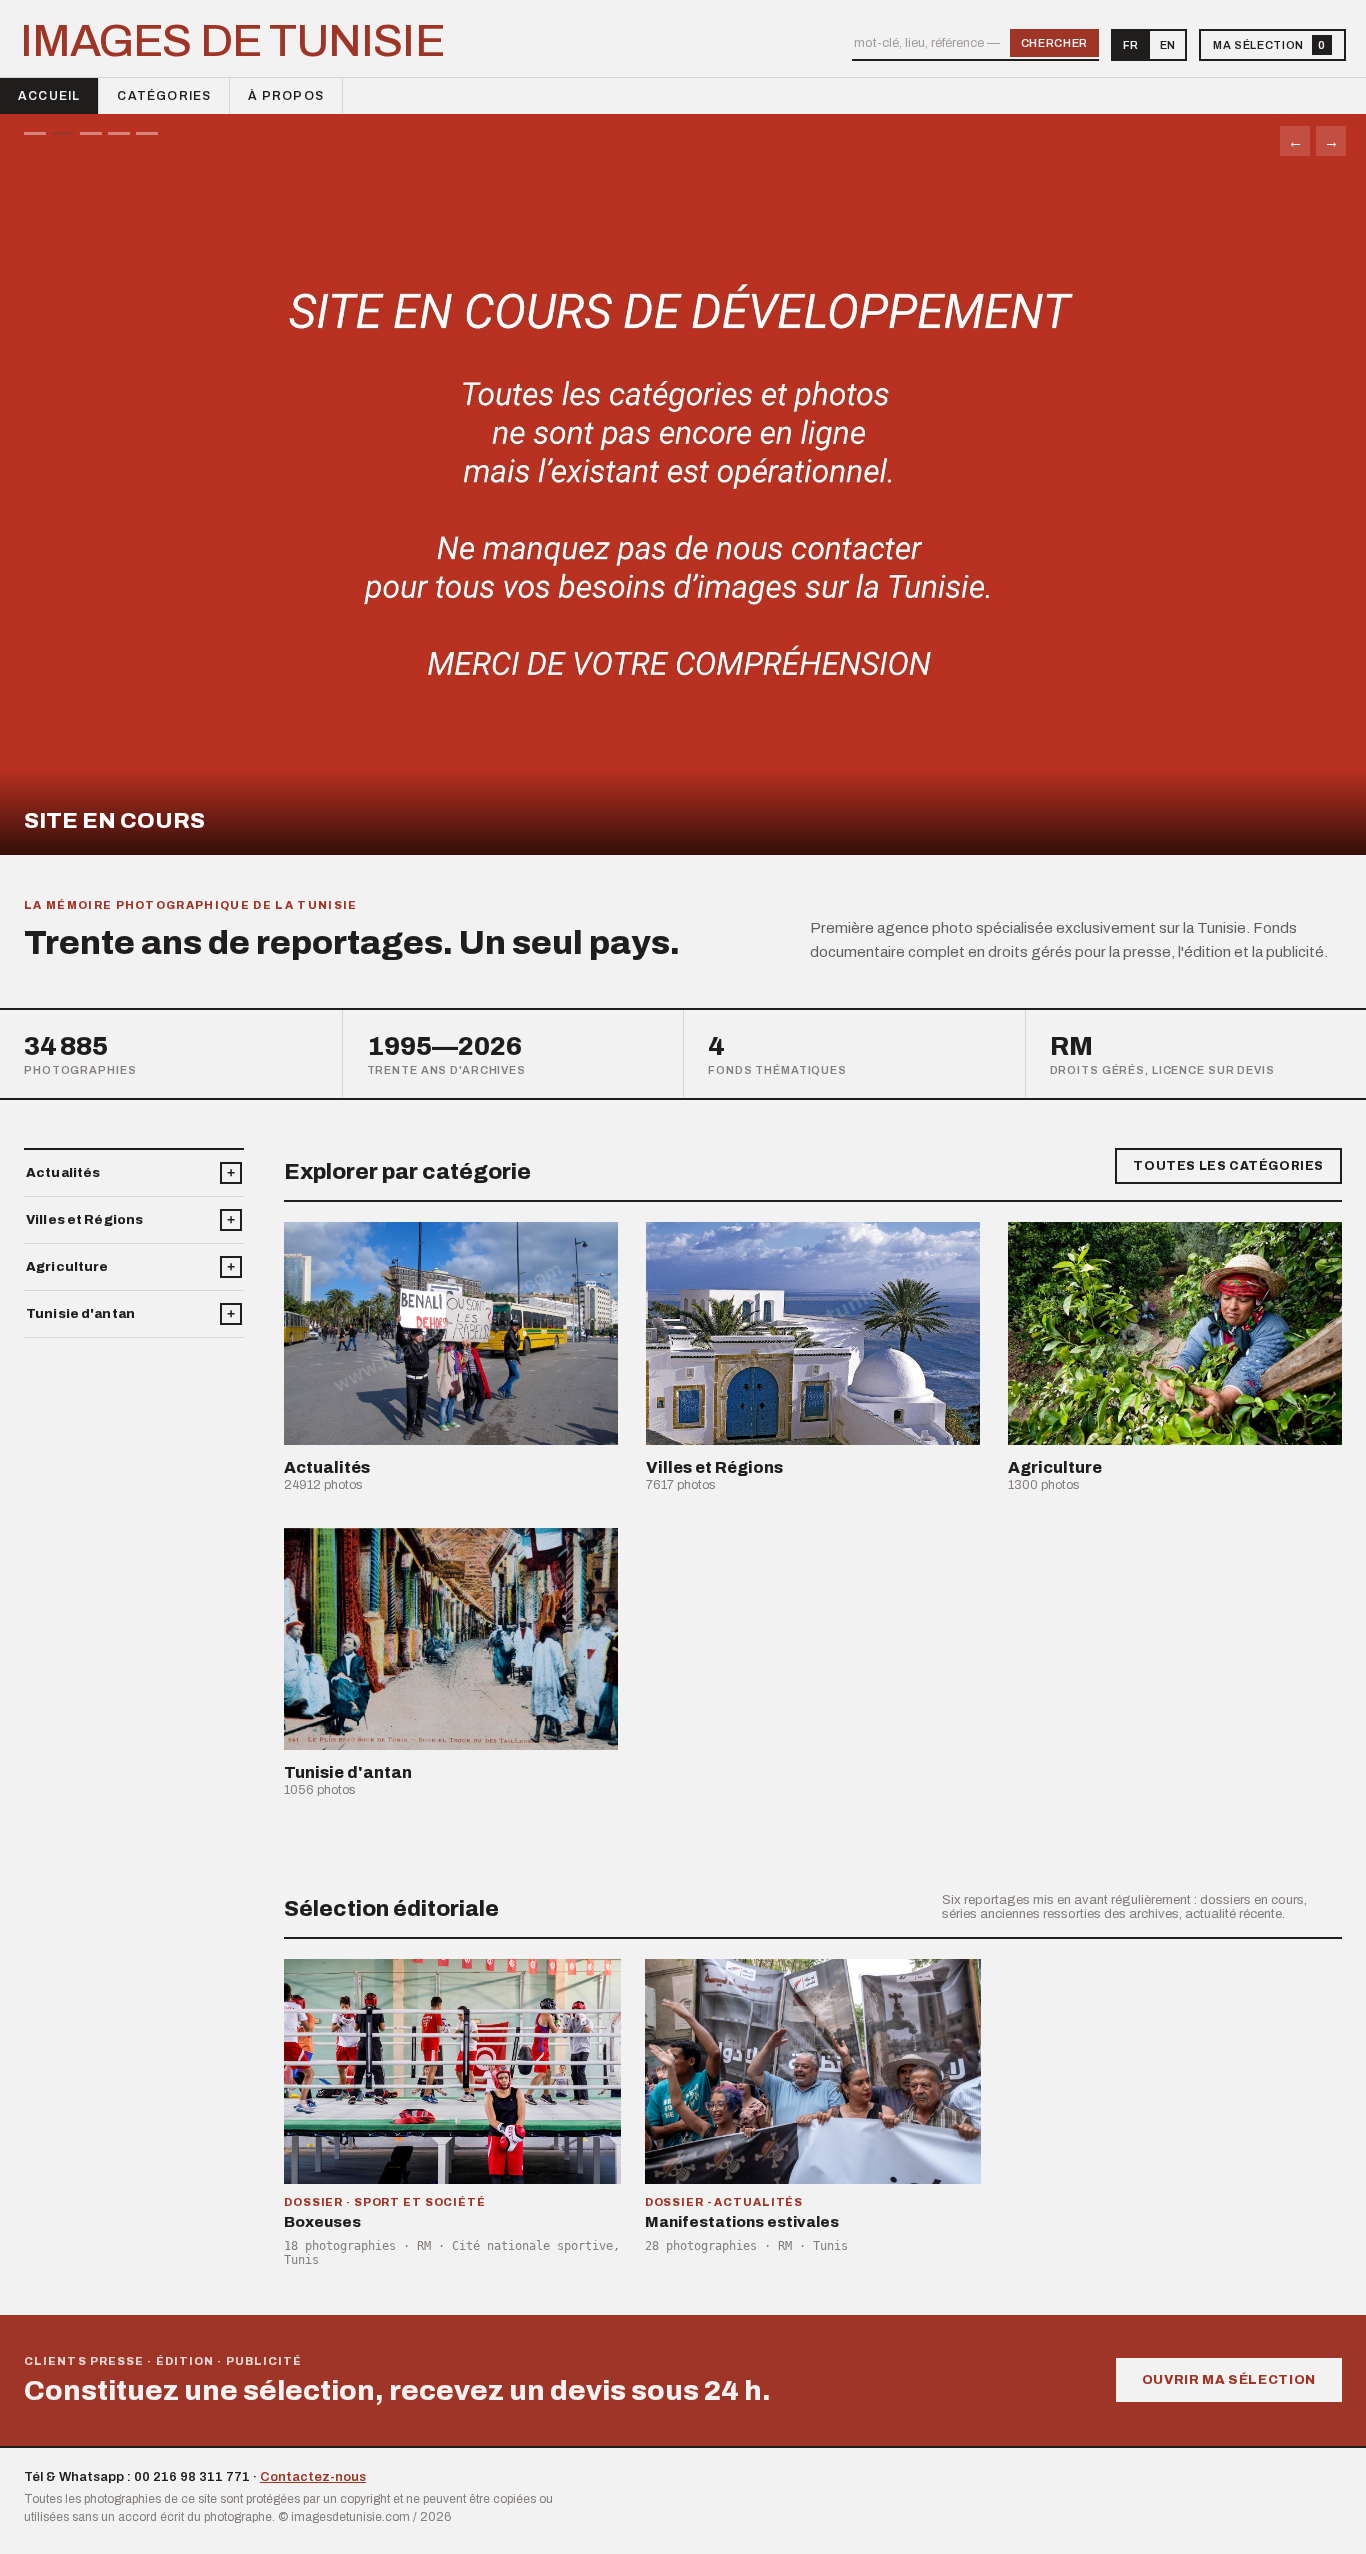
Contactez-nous (313, 2477)
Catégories (164, 96)
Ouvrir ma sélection (1229, 2380)
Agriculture (67, 1267)
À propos (286, 96)
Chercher (1054, 43)
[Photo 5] (147, 133)
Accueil (49, 96)
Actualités (63, 1173)
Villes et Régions (84, 1220)
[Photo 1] (35, 133)
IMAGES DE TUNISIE (232, 40)
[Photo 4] (119, 133)
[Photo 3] (91, 133)
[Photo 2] (63, 133)
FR (1130, 45)
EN (1167, 45)
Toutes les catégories (1228, 1166)
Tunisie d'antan (80, 1314)
